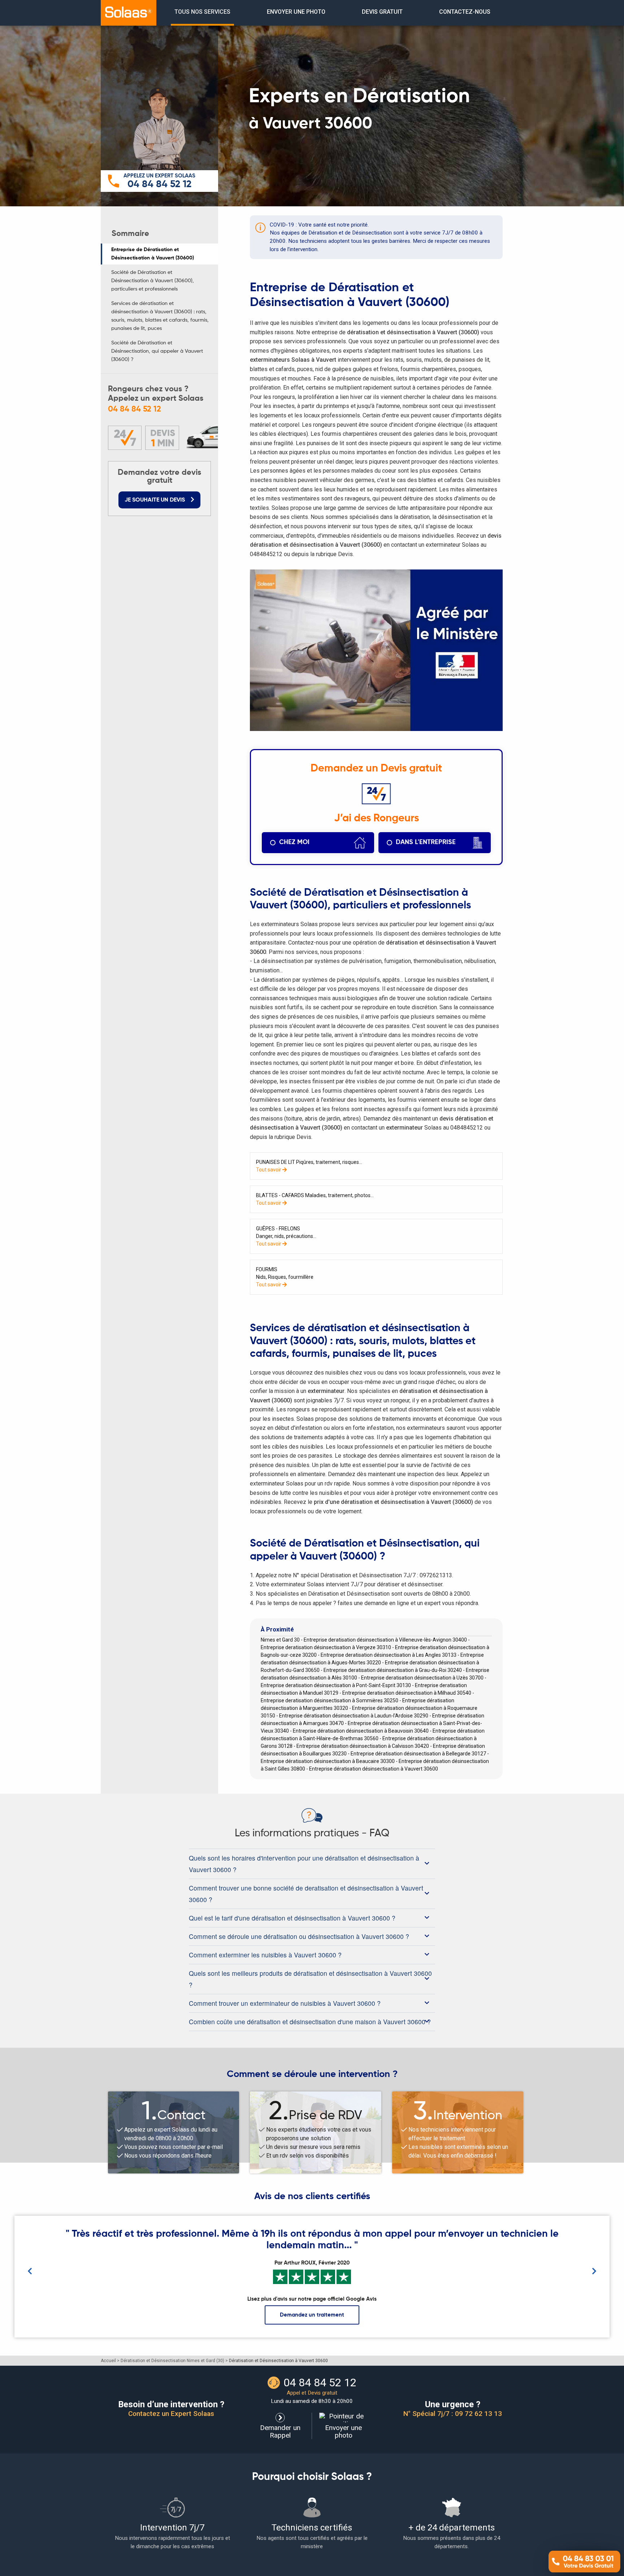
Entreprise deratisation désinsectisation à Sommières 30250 (330, 1700)
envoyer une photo (296, 12)
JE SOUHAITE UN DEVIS (155, 500)
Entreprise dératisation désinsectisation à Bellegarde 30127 (418, 1754)
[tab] (312, 1864)
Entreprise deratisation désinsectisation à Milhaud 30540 (407, 1693)
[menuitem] (202, 13)
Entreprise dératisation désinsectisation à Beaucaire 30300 (328, 1761)
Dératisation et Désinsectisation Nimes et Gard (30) (172, 2361)
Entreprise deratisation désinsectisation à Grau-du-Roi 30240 (393, 1670)
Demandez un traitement (312, 2315)
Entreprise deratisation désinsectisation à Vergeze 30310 (326, 1647)
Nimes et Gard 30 (280, 1640)
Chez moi (294, 842)
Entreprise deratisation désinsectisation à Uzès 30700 (422, 1678)
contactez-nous (465, 12)
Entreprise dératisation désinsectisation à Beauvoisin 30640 (361, 1731)
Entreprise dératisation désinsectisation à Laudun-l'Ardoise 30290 (354, 1716)
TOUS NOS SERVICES (202, 12)
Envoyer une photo (343, 2431)
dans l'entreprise (426, 842)
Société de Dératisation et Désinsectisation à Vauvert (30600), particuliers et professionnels (153, 281)
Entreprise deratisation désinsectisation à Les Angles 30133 (389, 1655)
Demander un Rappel (280, 2431)
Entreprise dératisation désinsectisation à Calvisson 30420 (363, 1746)
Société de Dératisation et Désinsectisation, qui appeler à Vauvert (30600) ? (157, 351)
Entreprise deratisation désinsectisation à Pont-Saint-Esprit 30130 (336, 1685)
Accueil (108, 2361)
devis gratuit (382, 12)
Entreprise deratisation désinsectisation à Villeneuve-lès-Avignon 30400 (385, 1640)
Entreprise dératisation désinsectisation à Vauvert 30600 (374, 1769)
